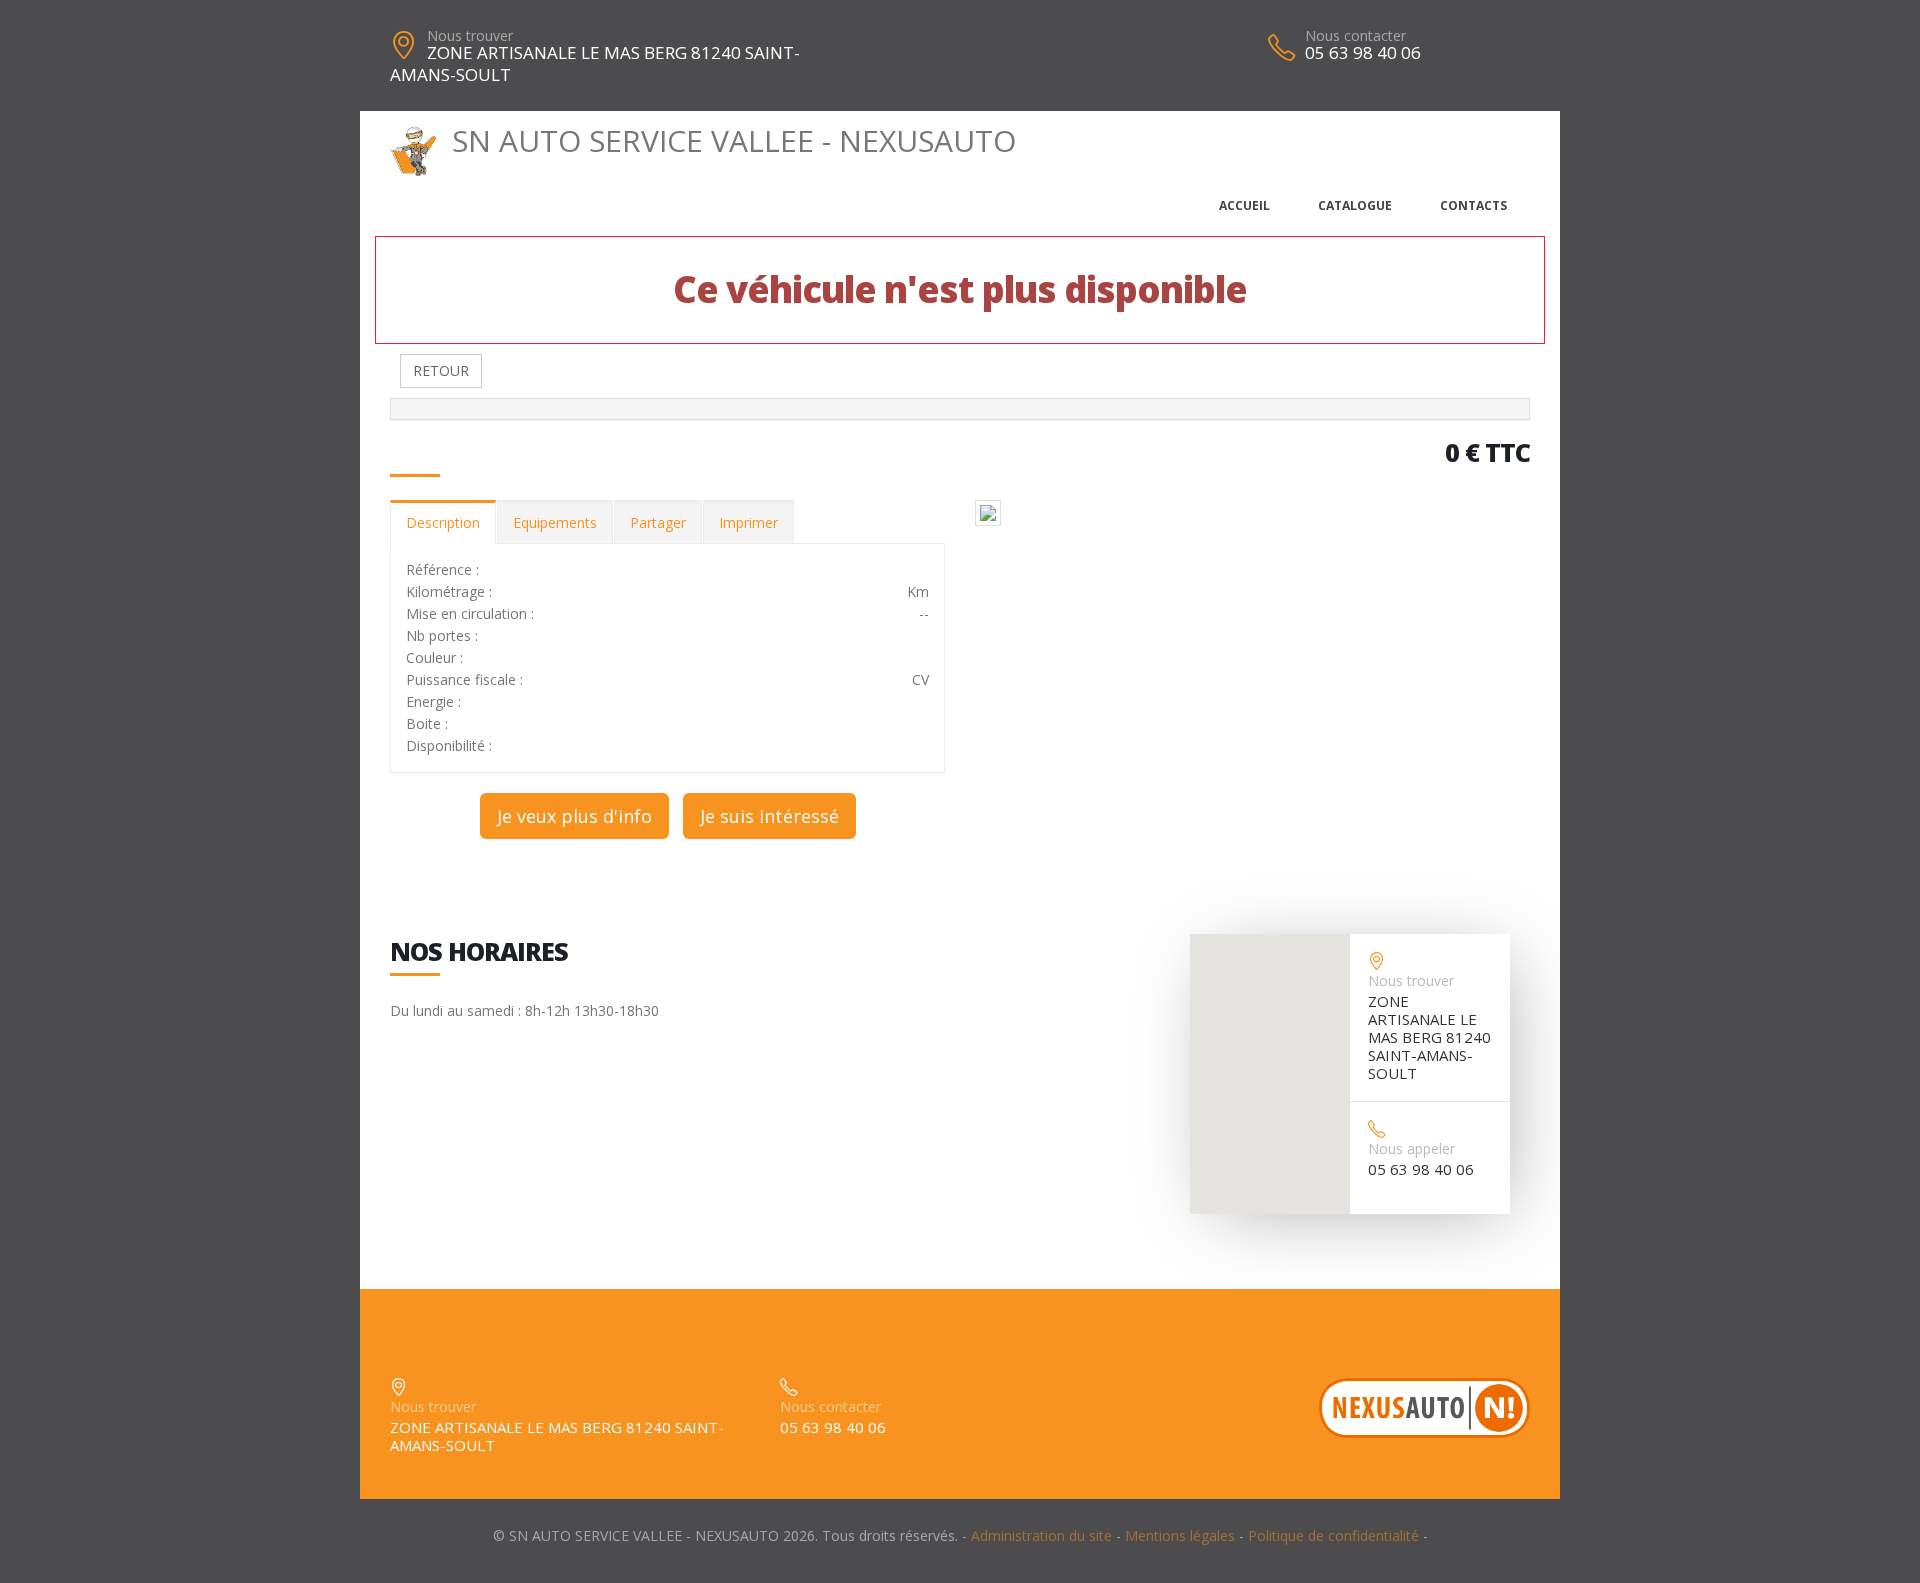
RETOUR (441, 370)
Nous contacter (1355, 35)
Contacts (1473, 205)
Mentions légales (1180, 1535)
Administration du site (1041, 1535)
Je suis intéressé (769, 816)
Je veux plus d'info (574, 816)
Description (443, 522)
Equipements (555, 522)
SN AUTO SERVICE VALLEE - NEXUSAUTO (734, 140)
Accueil (1244, 205)
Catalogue (1355, 205)
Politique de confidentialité (1333, 1535)
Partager (658, 522)
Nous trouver (470, 35)
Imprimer (748, 522)
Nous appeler (1411, 1148)
